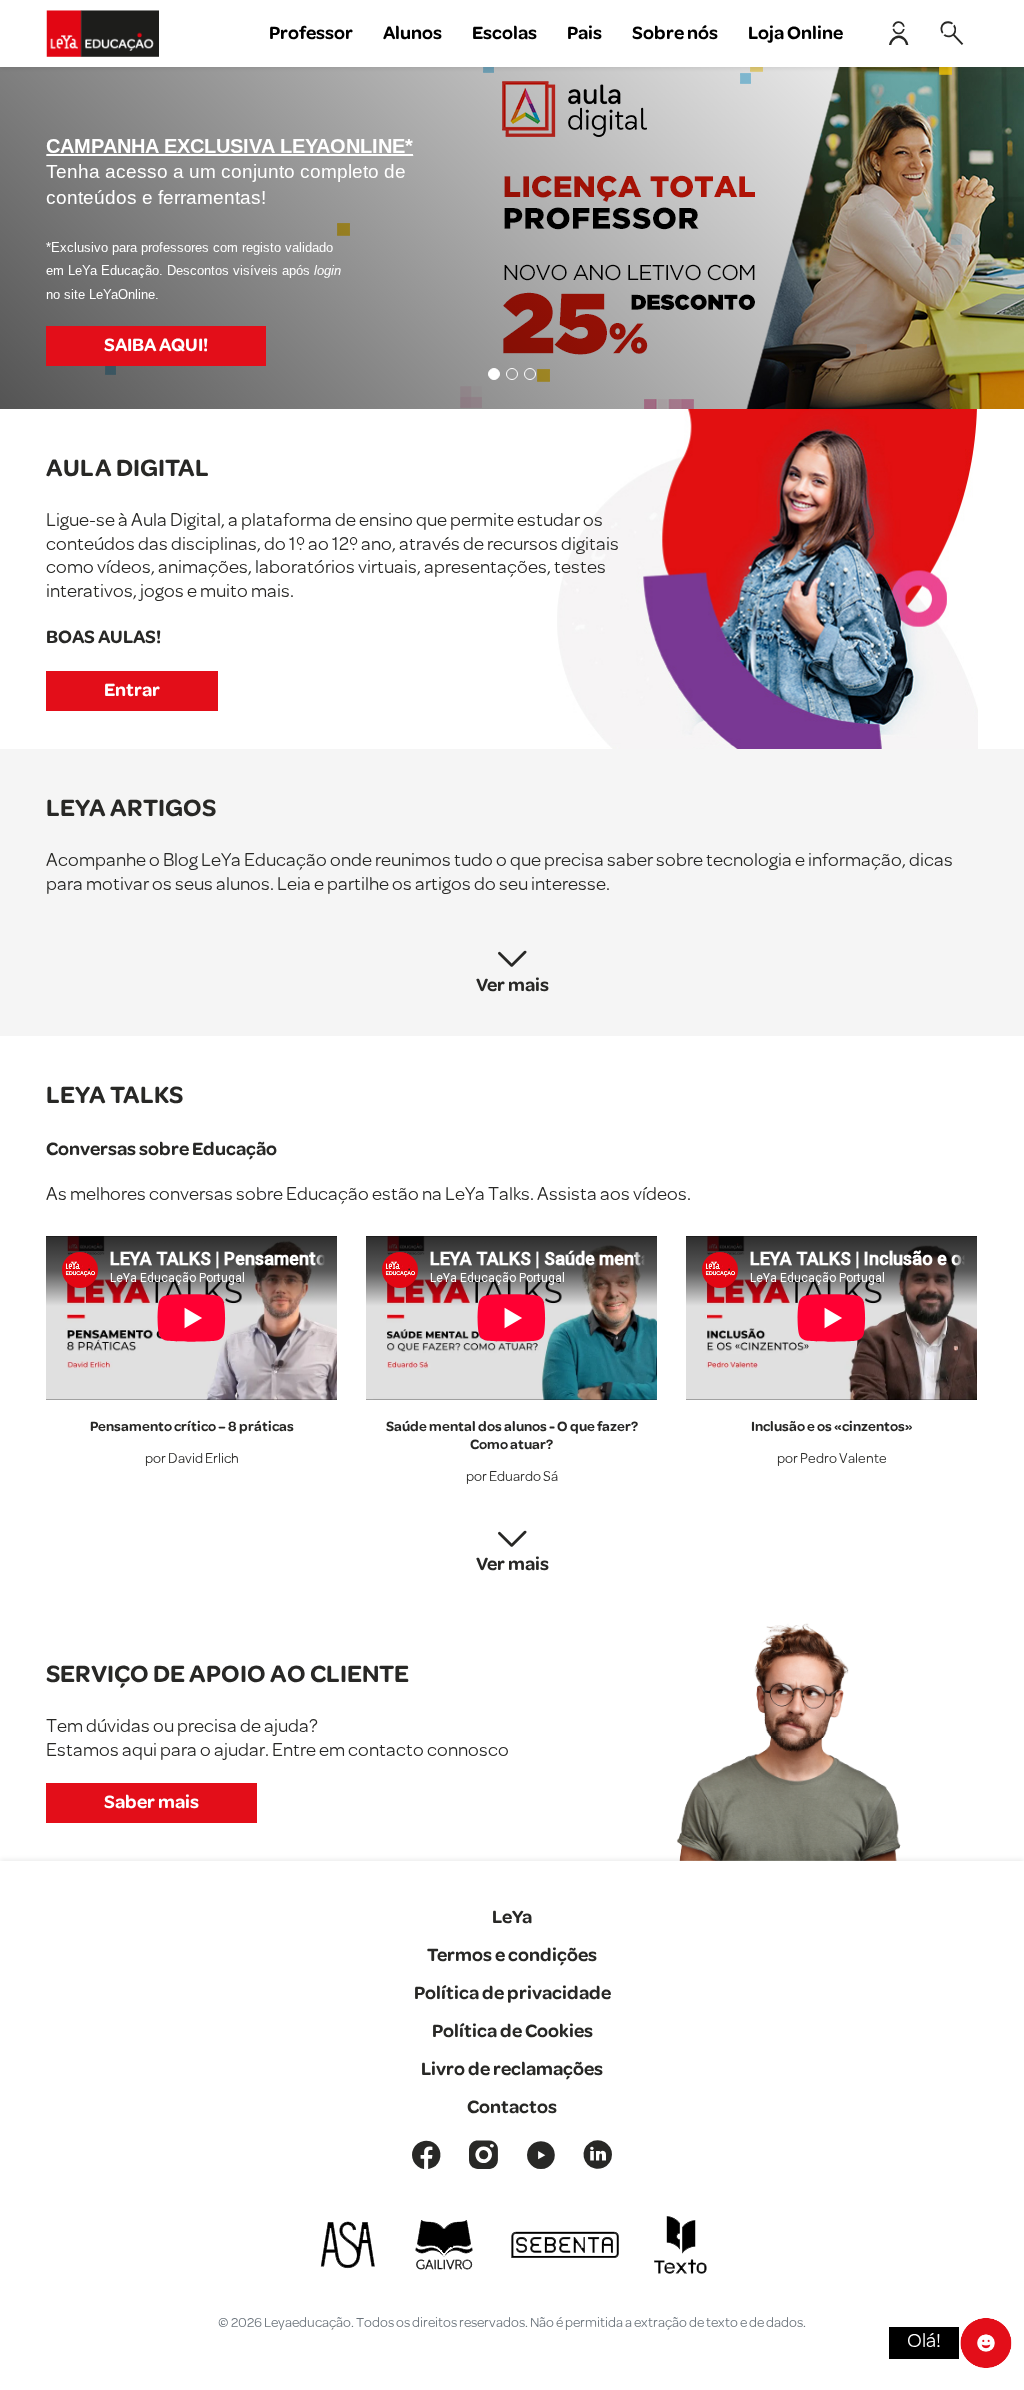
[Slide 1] (494, 374)
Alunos (412, 33)
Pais (584, 33)
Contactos (512, 2107)
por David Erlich (192, 1459)
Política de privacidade (512, 1993)
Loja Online (795, 33)
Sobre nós (675, 33)
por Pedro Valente (832, 1459)
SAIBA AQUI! (156, 345)
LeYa (512, 1917)
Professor (311, 33)
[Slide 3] (530, 374)
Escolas (504, 33)
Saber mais (151, 1802)
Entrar (132, 690)
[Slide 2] (512, 374)
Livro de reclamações (512, 2069)
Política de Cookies (512, 2031)
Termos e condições (512, 1955)
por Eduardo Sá (512, 1477)
